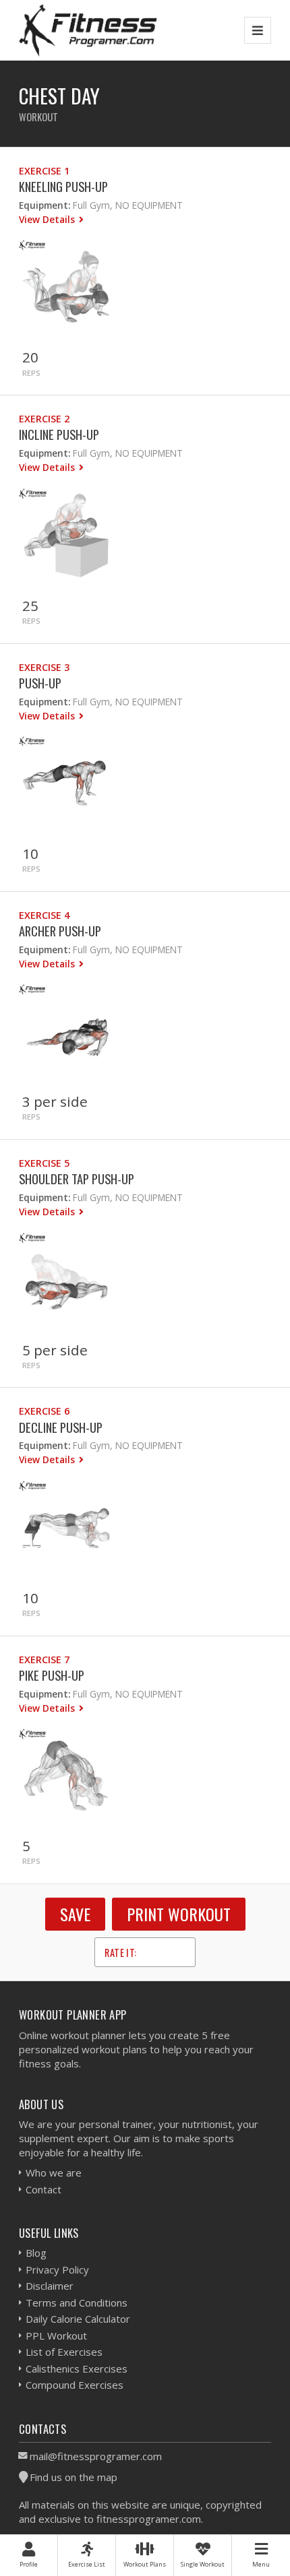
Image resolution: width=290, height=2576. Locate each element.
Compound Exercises (75, 2385)
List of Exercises (64, 2352)
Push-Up (40, 683)
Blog (36, 2253)
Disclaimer (50, 2286)
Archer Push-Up (60, 931)
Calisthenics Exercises (77, 2369)
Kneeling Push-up (63, 186)
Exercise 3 (44, 667)
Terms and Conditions (77, 2303)
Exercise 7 (44, 1660)
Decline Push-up (61, 1427)
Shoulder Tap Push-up (77, 1179)
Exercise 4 (44, 915)
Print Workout (179, 1914)
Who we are (54, 2172)
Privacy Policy (57, 2269)
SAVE (75, 1914)
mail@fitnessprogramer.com (96, 2456)
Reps (31, 373)
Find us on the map (74, 2477)
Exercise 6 (44, 1411)
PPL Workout (56, 2336)
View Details (48, 219)
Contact (43, 2189)
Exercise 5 (44, 1163)
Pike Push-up (52, 1675)
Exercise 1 (44, 171)
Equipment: (45, 205)
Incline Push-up (59, 434)
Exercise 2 (44, 419)
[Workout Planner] (88, 30)
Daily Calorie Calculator (78, 2319)
